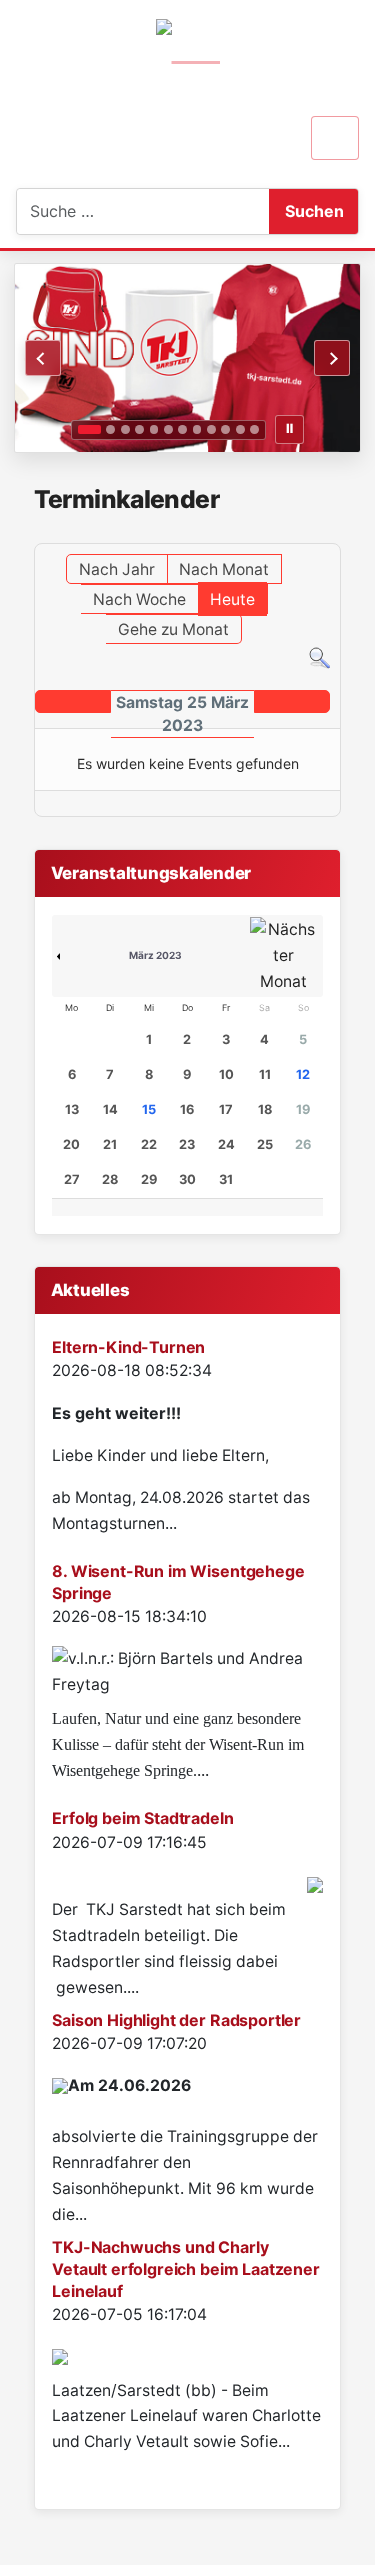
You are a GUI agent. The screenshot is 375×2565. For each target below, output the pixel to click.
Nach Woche (139, 599)
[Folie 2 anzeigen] (110, 429)
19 (303, 1109)
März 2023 (155, 955)
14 (110, 1109)
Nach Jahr (117, 569)
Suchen (314, 211)
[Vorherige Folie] (43, 358)
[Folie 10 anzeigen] (225, 429)
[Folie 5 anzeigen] (154, 429)
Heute (232, 599)
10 (226, 1074)
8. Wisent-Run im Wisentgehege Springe (178, 1582)
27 (72, 1179)
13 (72, 1109)
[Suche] (319, 656)
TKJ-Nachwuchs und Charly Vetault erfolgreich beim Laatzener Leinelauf (186, 2269)
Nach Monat (224, 569)
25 (265, 1144)
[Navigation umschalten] (335, 138)
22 (149, 1144)
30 (187, 1179)
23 (187, 1144)
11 (265, 1074)
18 (265, 1109)
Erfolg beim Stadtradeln (142, 1818)
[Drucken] (334, 533)
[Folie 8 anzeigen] (197, 429)
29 (149, 1179)
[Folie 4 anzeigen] (139, 429)
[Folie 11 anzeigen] (240, 429)
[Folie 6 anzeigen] (168, 429)
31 (226, 1179)
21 (110, 1144)
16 (187, 1109)
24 (226, 1144)
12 (303, 1074)
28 (110, 1179)
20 (71, 1144)
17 (226, 1109)
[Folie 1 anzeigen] (89, 429)
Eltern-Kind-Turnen (128, 1347)
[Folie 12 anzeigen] (254, 429)
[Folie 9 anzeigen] (211, 429)
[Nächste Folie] (332, 358)
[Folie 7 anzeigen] (182, 429)
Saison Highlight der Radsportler (176, 2020)
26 (303, 1144)
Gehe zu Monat (173, 629)
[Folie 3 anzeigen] (125, 429)
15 (149, 1109)
